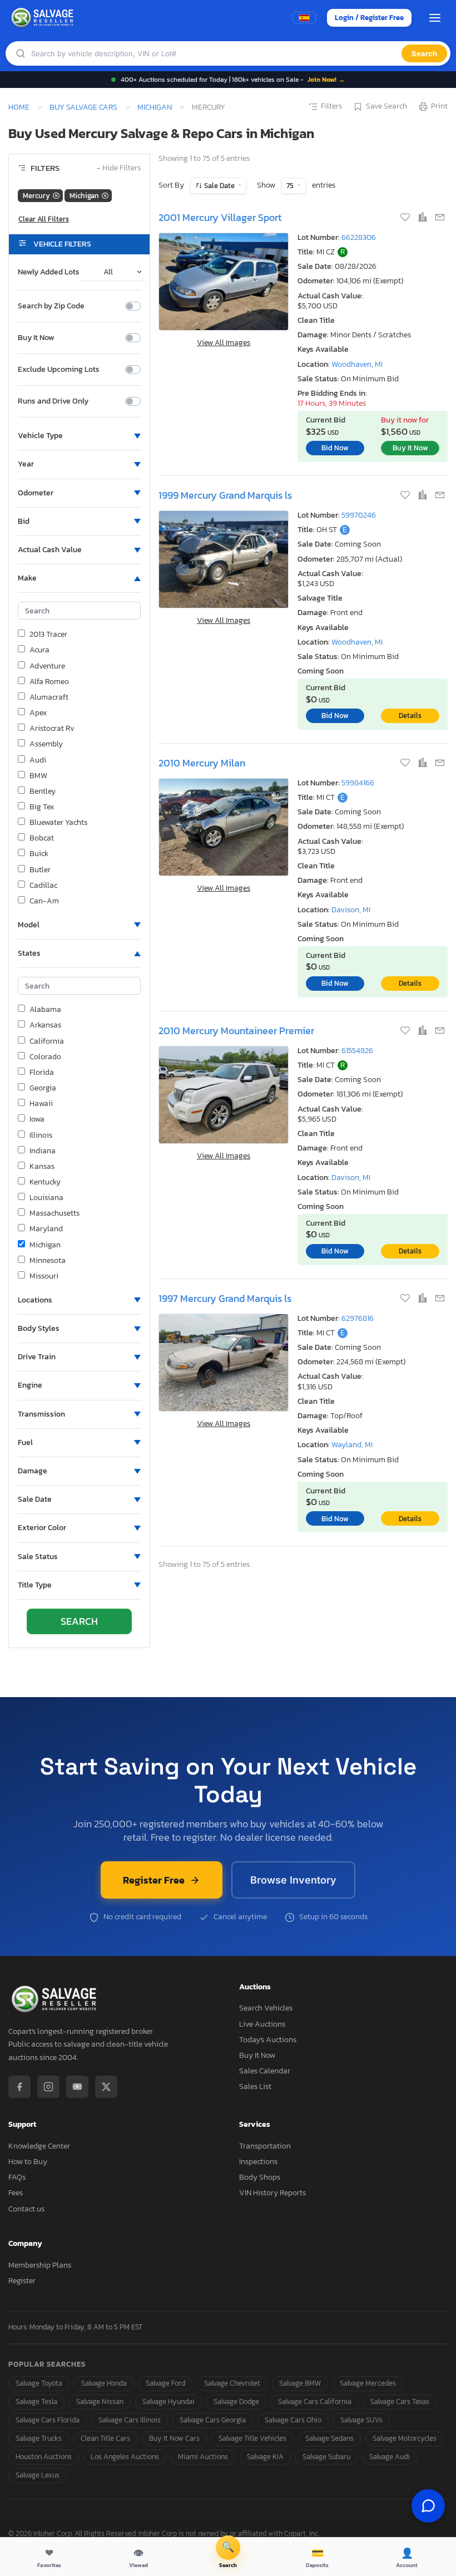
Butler (40, 870)
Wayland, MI (352, 1445)
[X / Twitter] (106, 2087)
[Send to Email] (440, 218)
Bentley (43, 792)
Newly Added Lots (49, 272)
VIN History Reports (272, 2193)
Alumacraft (49, 697)
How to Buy (28, 2162)
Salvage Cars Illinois (130, 2420)
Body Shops (260, 2177)
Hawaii (41, 1104)
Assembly (46, 744)
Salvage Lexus (38, 2475)
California (47, 1041)
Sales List (255, 2086)
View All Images (224, 343)
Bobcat (42, 838)
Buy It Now (36, 338)
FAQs (17, 2177)
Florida (42, 1073)
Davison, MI (351, 910)
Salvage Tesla (36, 2402)
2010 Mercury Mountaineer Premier (236, 1031)
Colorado (45, 1057)
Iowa (37, 1119)
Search (424, 53)
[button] (79, 436)
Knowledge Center (39, 2146)
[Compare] (423, 218)
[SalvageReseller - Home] (44, 18)
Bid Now (335, 448)
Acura (39, 650)
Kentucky (45, 1182)
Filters (331, 106)
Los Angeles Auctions (125, 2457)
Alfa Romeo (49, 682)
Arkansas (45, 1025)
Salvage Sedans (329, 2438)
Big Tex (42, 807)
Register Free (154, 1880)
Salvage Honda (104, 2383)
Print (439, 106)
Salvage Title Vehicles (252, 2438)
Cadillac (43, 886)
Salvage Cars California (315, 2402)
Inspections (258, 2162)
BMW (38, 776)
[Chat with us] (428, 2506)
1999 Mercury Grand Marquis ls (225, 495)
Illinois (41, 1135)
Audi (38, 760)
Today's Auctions (268, 2040)
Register (22, 2281)
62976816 (358, 1318)
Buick (39, 854)
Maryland (46, 1229)
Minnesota (48, 1261)
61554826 (357, 1051)
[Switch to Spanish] (304, 18)
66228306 (359, 237)
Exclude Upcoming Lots (59, 370)
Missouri (44, 1276)
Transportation (265, 2146)
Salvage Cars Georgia (213, 2420)
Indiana (43, 1151)
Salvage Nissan (100, 2402)
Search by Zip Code (51, 306)
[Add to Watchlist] (406, 218)
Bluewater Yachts (58, 823)
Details (410, 716)
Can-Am (44, 901)
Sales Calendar (265, 2071)
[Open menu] (435, 18)
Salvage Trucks (39, 2438)
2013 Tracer (48, 635)
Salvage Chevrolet (232, 2383)
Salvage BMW (300, 2383)
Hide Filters (119, 168)
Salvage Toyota (39, 2383)
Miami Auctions (203, 2457)
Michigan (155, 107)
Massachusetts (54, 1213)
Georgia (43, 1088)
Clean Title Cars (105, 2438)
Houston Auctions (44, 2457)
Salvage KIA (265, 2457)
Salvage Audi (390, 2457)
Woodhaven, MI (357, 364)
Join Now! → (326, 80)
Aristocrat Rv (52, 729)
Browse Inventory (293, 1880)
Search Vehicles (266, 2008)
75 (291, 186)
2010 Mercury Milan (202, 763)
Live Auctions (262, 2024)
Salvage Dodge (236, 2402)
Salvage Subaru (326, 2457)
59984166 (358, 783)
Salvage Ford (165, 2383)
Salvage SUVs (361, 2420)
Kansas (42, 1167)
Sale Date (219, 186)
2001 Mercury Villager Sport (220, 217)
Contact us (26, 2209)
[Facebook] (19, 2087)
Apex (38, 713)
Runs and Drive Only (53, 401)
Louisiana (46, 1198)
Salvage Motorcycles (405, 2438)
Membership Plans (40, 2265)
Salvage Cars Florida (48, 2420)
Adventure (47, 666)
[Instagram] (48, 2087)
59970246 (359, 515)
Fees (16, 2193)
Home (19, 107)
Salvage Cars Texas (400, 2402)
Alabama (45, 1010)
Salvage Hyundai (168, 2402)
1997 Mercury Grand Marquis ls (225, 1298)
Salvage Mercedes (368, 2383)
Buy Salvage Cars (83, 107)
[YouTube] (77, 2087)
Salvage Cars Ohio (293, 2420)
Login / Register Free (369, 18)
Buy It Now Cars (174, 2438)
